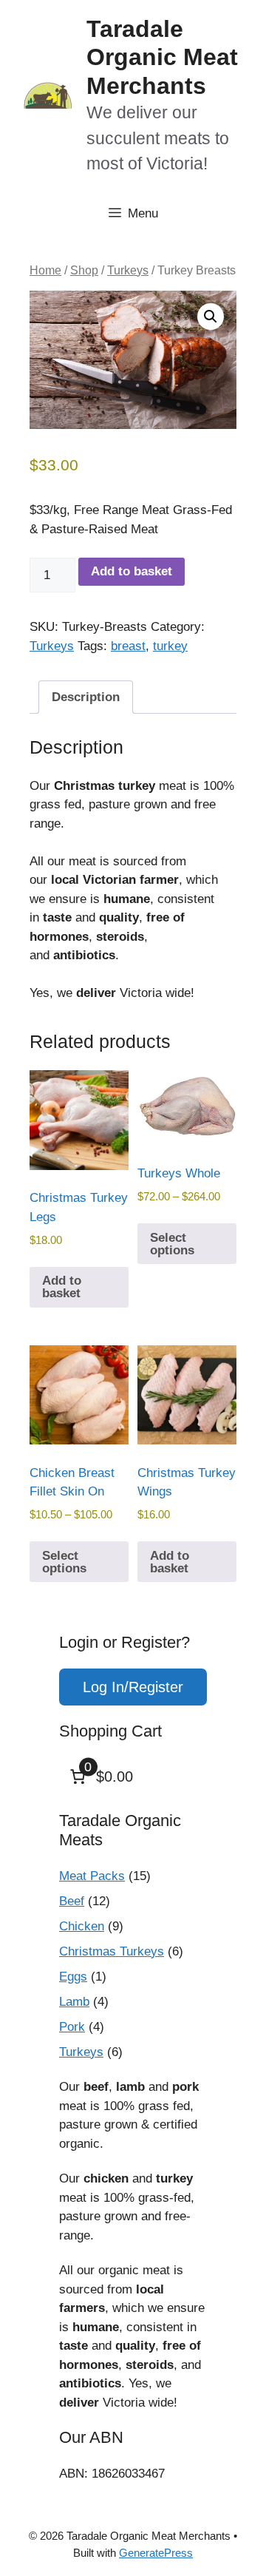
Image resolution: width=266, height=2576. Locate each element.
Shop (84, 270)
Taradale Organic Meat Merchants (162, 57)
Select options (172, 1244)
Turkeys (128, 270)
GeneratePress (156, 2553)
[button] (211, 317)
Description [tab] (86, 697)
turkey (170, 646)
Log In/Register (133, 1687)
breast (128, 646)
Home (45, 270)
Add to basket (132, 571)
